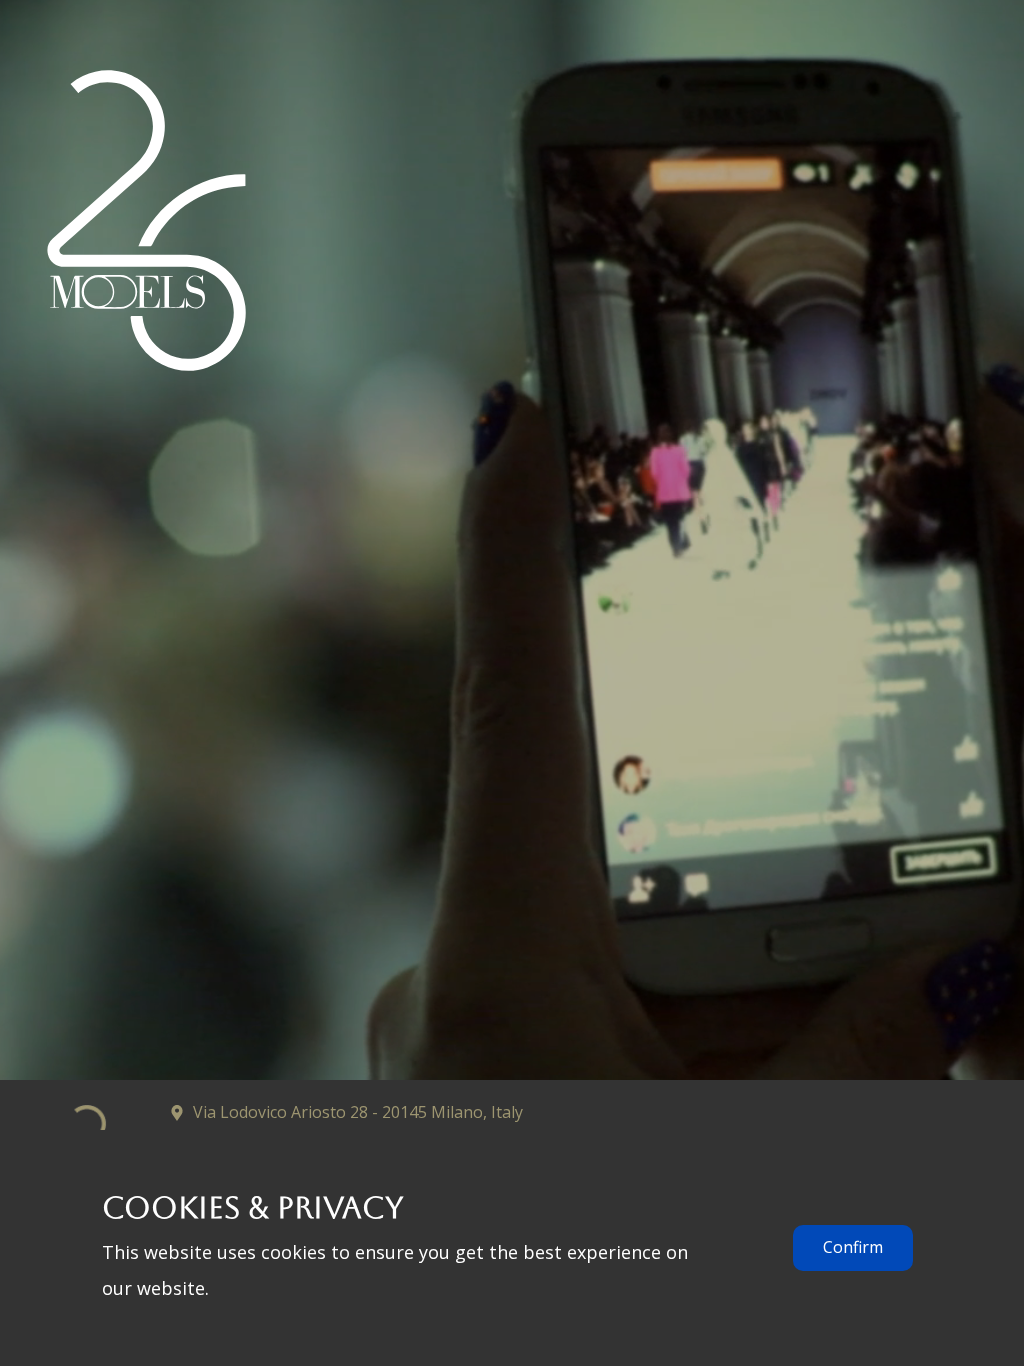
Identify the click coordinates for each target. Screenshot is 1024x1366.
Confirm (853, 1247)
